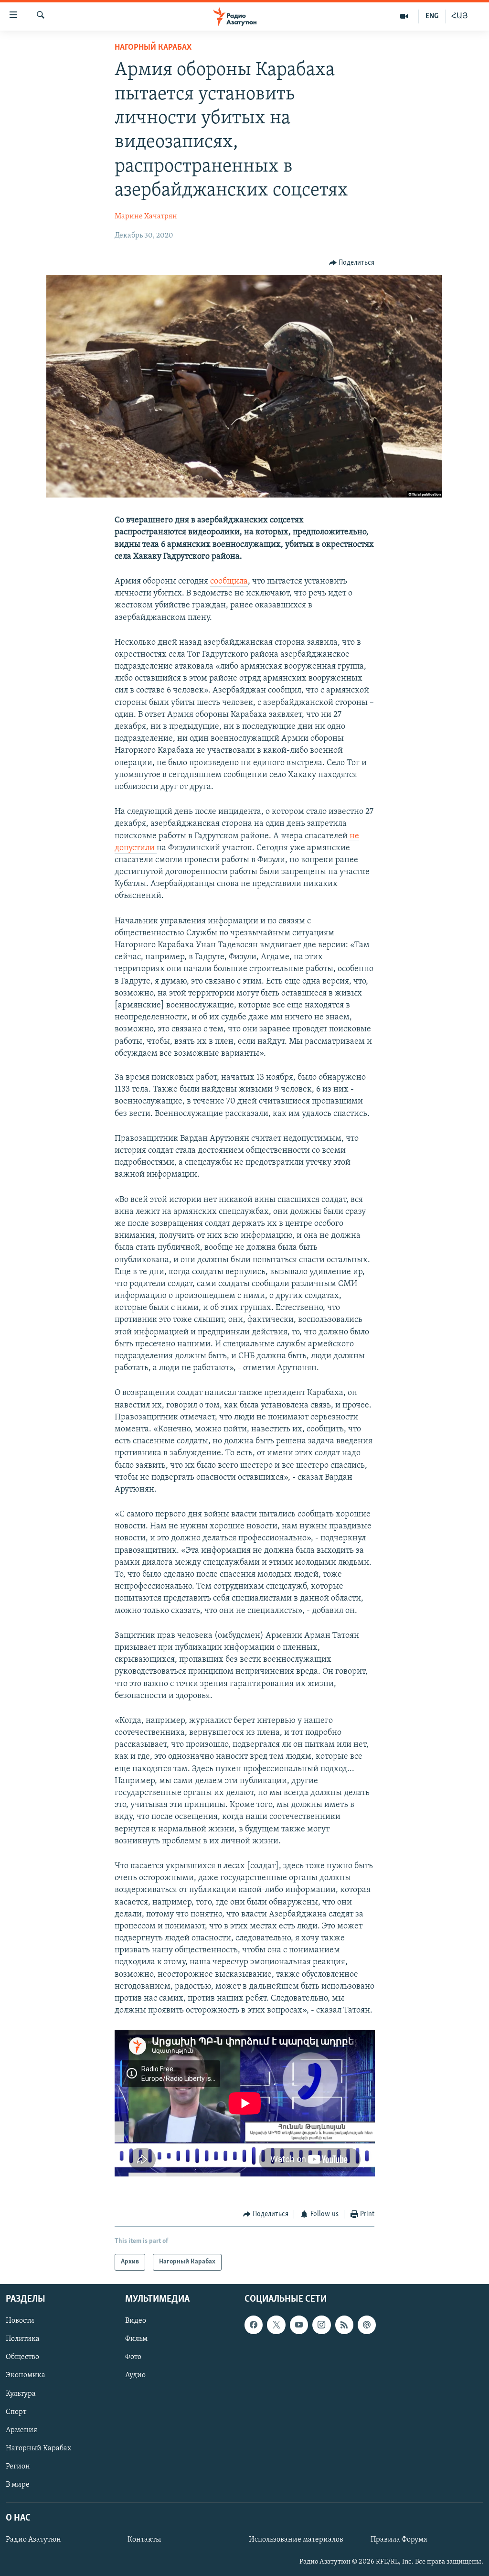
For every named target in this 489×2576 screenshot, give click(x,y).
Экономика (26, 2375)
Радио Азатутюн (33, 2540)
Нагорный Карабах (153, 48)
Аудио (135, 2375)
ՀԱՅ (460, 16)
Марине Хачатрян (146, 216)
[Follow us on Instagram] (321, 2325)
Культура (21, 2393)
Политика (23, 2339)
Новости (20, 2321)
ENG (432, 16)
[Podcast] (367, 2325)
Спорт (16, 2412)
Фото (133, 2357)
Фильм (136, 2339)
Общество (22, 2357)
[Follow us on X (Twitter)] (276, 2325)
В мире (18, 2485)
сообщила (229, 582)
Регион (18, 2467)
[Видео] (404, 16)
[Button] (352, 263)
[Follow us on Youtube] (299, 2325)
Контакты (144, 2540)
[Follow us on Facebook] (254, 2325)
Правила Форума (399, 2540)
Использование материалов (296, 2540)
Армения (21, 2430)
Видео (136, 2321)
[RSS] (344, 2325)
